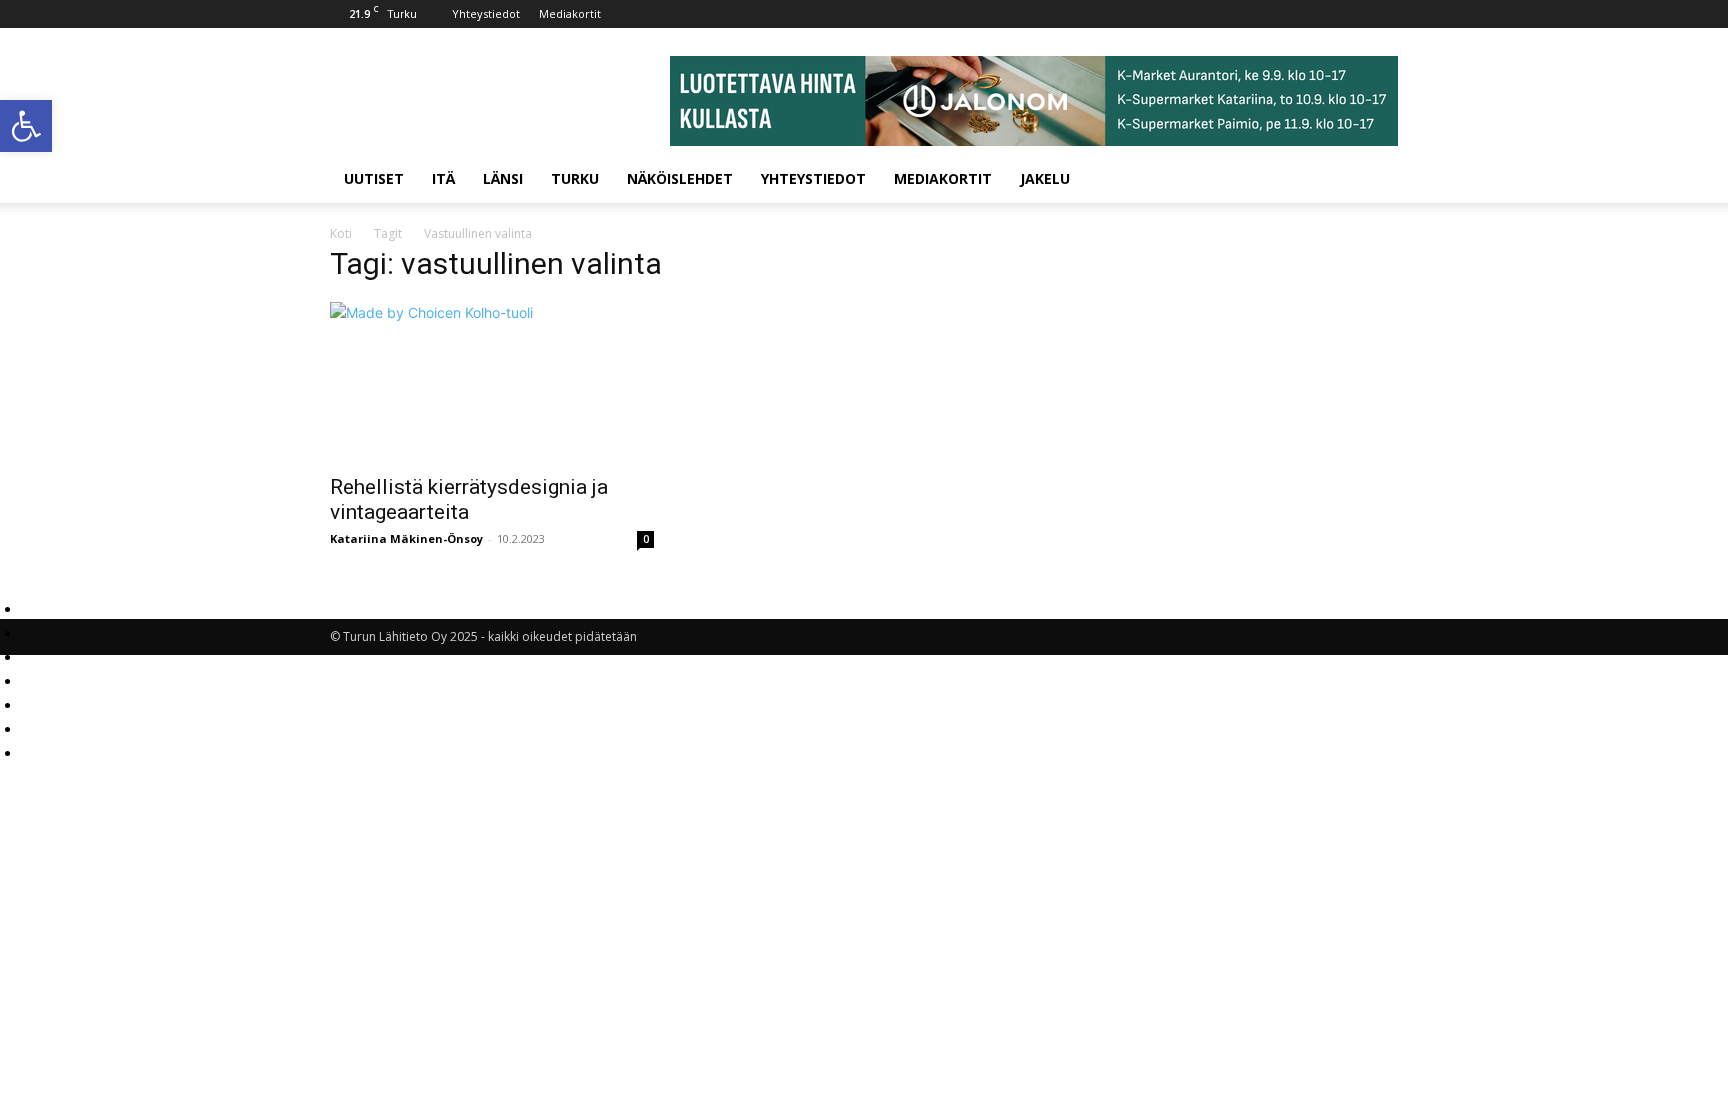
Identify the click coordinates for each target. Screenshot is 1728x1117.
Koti (341, 233)
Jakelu (1045, 178)
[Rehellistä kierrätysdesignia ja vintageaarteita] (492, 382)
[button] (26, 126)
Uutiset (374, 178)
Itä (443, 178)
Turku (575, 178)
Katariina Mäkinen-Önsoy (406, 538)
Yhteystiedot (486, 13)
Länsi (503, 178)
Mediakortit (570, 13)
